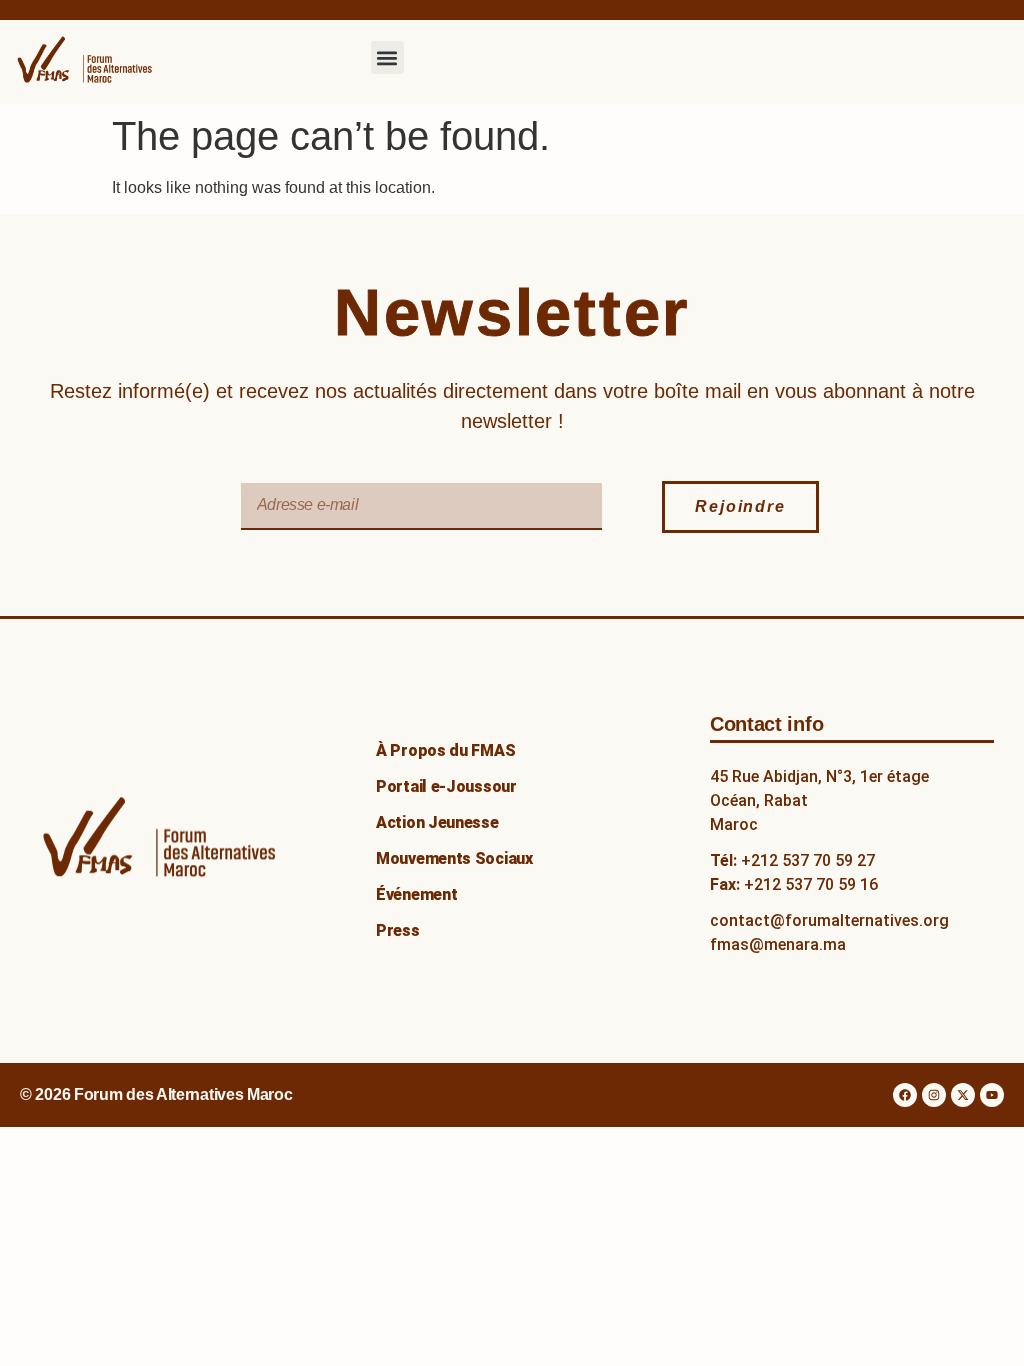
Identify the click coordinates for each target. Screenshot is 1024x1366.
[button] (387, 57)
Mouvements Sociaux (454, 858)
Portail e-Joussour (446, 786)
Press (398, 930)
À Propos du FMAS (445, 750)
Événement (416, 894)
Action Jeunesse (437, 822)
